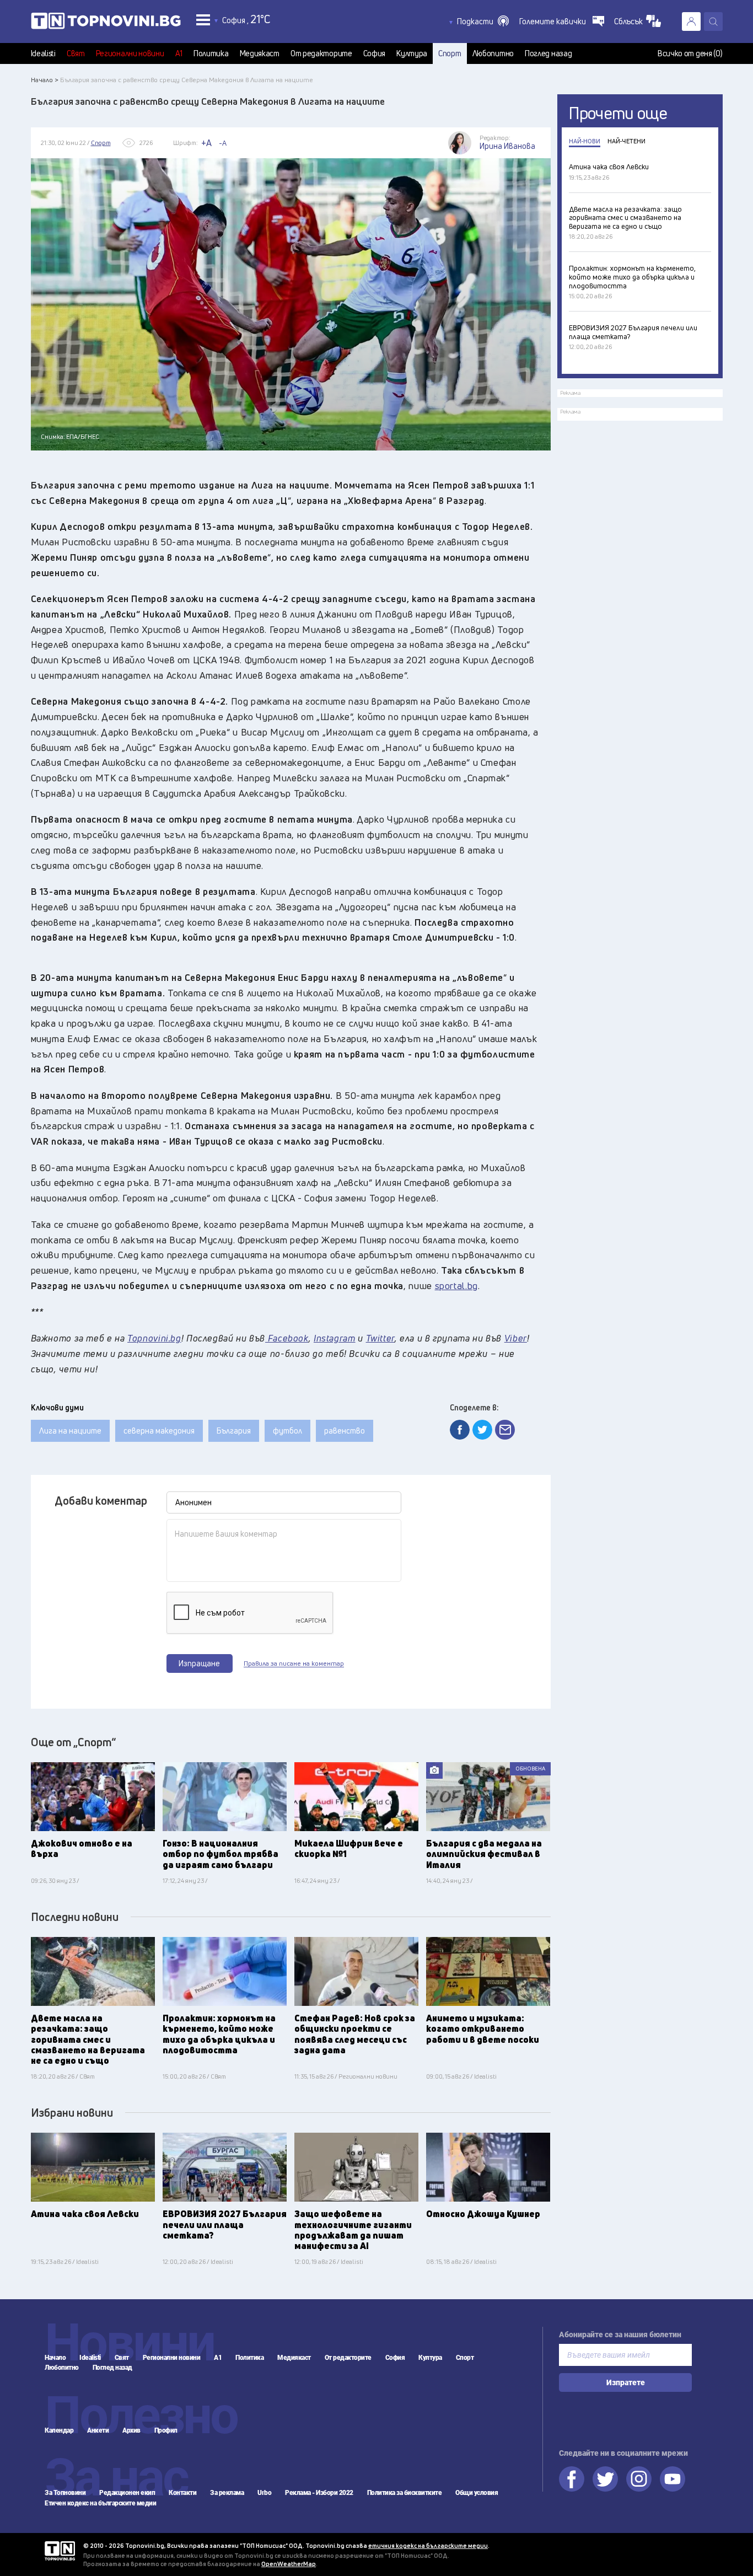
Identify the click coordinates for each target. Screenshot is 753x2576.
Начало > (45, 80)
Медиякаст (260, 53)
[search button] (713, 22)
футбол (287, 1431)
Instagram (639, 2479)
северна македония (159, 1431)
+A (206, 143)
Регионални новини (130, 53)
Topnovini (60, 2551)
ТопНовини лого (106, 23)
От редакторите (321, 53)
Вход (691, 22)
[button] (483, 22)
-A (223, 143)
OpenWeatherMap (289, 2564)
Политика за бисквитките (405, 2493)
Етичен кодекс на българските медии (100, 2503)
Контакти (182, 2493)
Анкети (98, 2430)
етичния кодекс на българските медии (428, 2545)
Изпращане (199, 1663)
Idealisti (43, 53)
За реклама (227, 2493)
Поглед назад (548, 53)
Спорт (450, 53)
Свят (76, 53)
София (375, 53)
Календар (59, 2430)
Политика (211, 53)
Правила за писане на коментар (294, 1663)
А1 (179, 53)
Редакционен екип (127, 2493)
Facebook (572, 2479)
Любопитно (493, 53)
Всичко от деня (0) (690, 53)
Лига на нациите (70, 1431)
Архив (131, 2430)
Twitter (605, 2479)
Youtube (673, 2479)
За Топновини (65, 2493)
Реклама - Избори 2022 (319, 2493)
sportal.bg (456, 1286)
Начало (55, 2358)
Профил (166, 2430)
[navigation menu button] (203, 20)
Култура (412, 53)
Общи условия (477, 2493)
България (234, 1431)
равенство (345, 1431)
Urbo (264, 2493)
